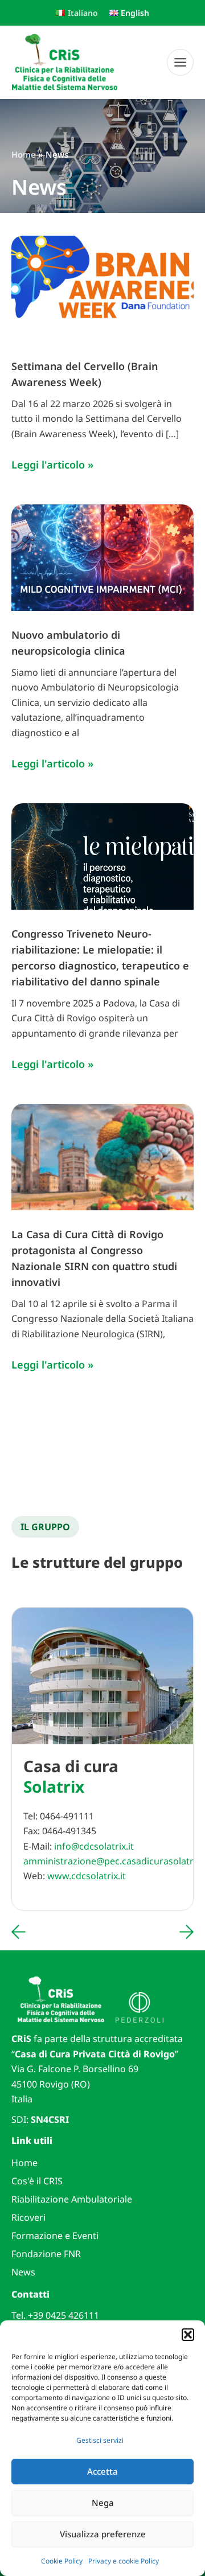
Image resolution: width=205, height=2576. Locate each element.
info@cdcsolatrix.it (94, 1846)
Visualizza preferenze (103, 2534)
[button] (188, 2335)
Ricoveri (28, 2217)
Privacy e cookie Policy (124, 2561)
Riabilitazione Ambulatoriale (72, 2199)
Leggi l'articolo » (52, 464)
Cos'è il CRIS (37, 2181)
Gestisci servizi (100, 2440)
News (23, 2272)
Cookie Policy (62, 2561)
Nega (103, 2503)
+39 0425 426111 (63, 2315)
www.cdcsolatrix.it (87, 1876)
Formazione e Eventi (55, 2236)
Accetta (102, 2471)
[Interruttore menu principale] (180, 62)
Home (24, 2163)
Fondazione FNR (46, 2254)
